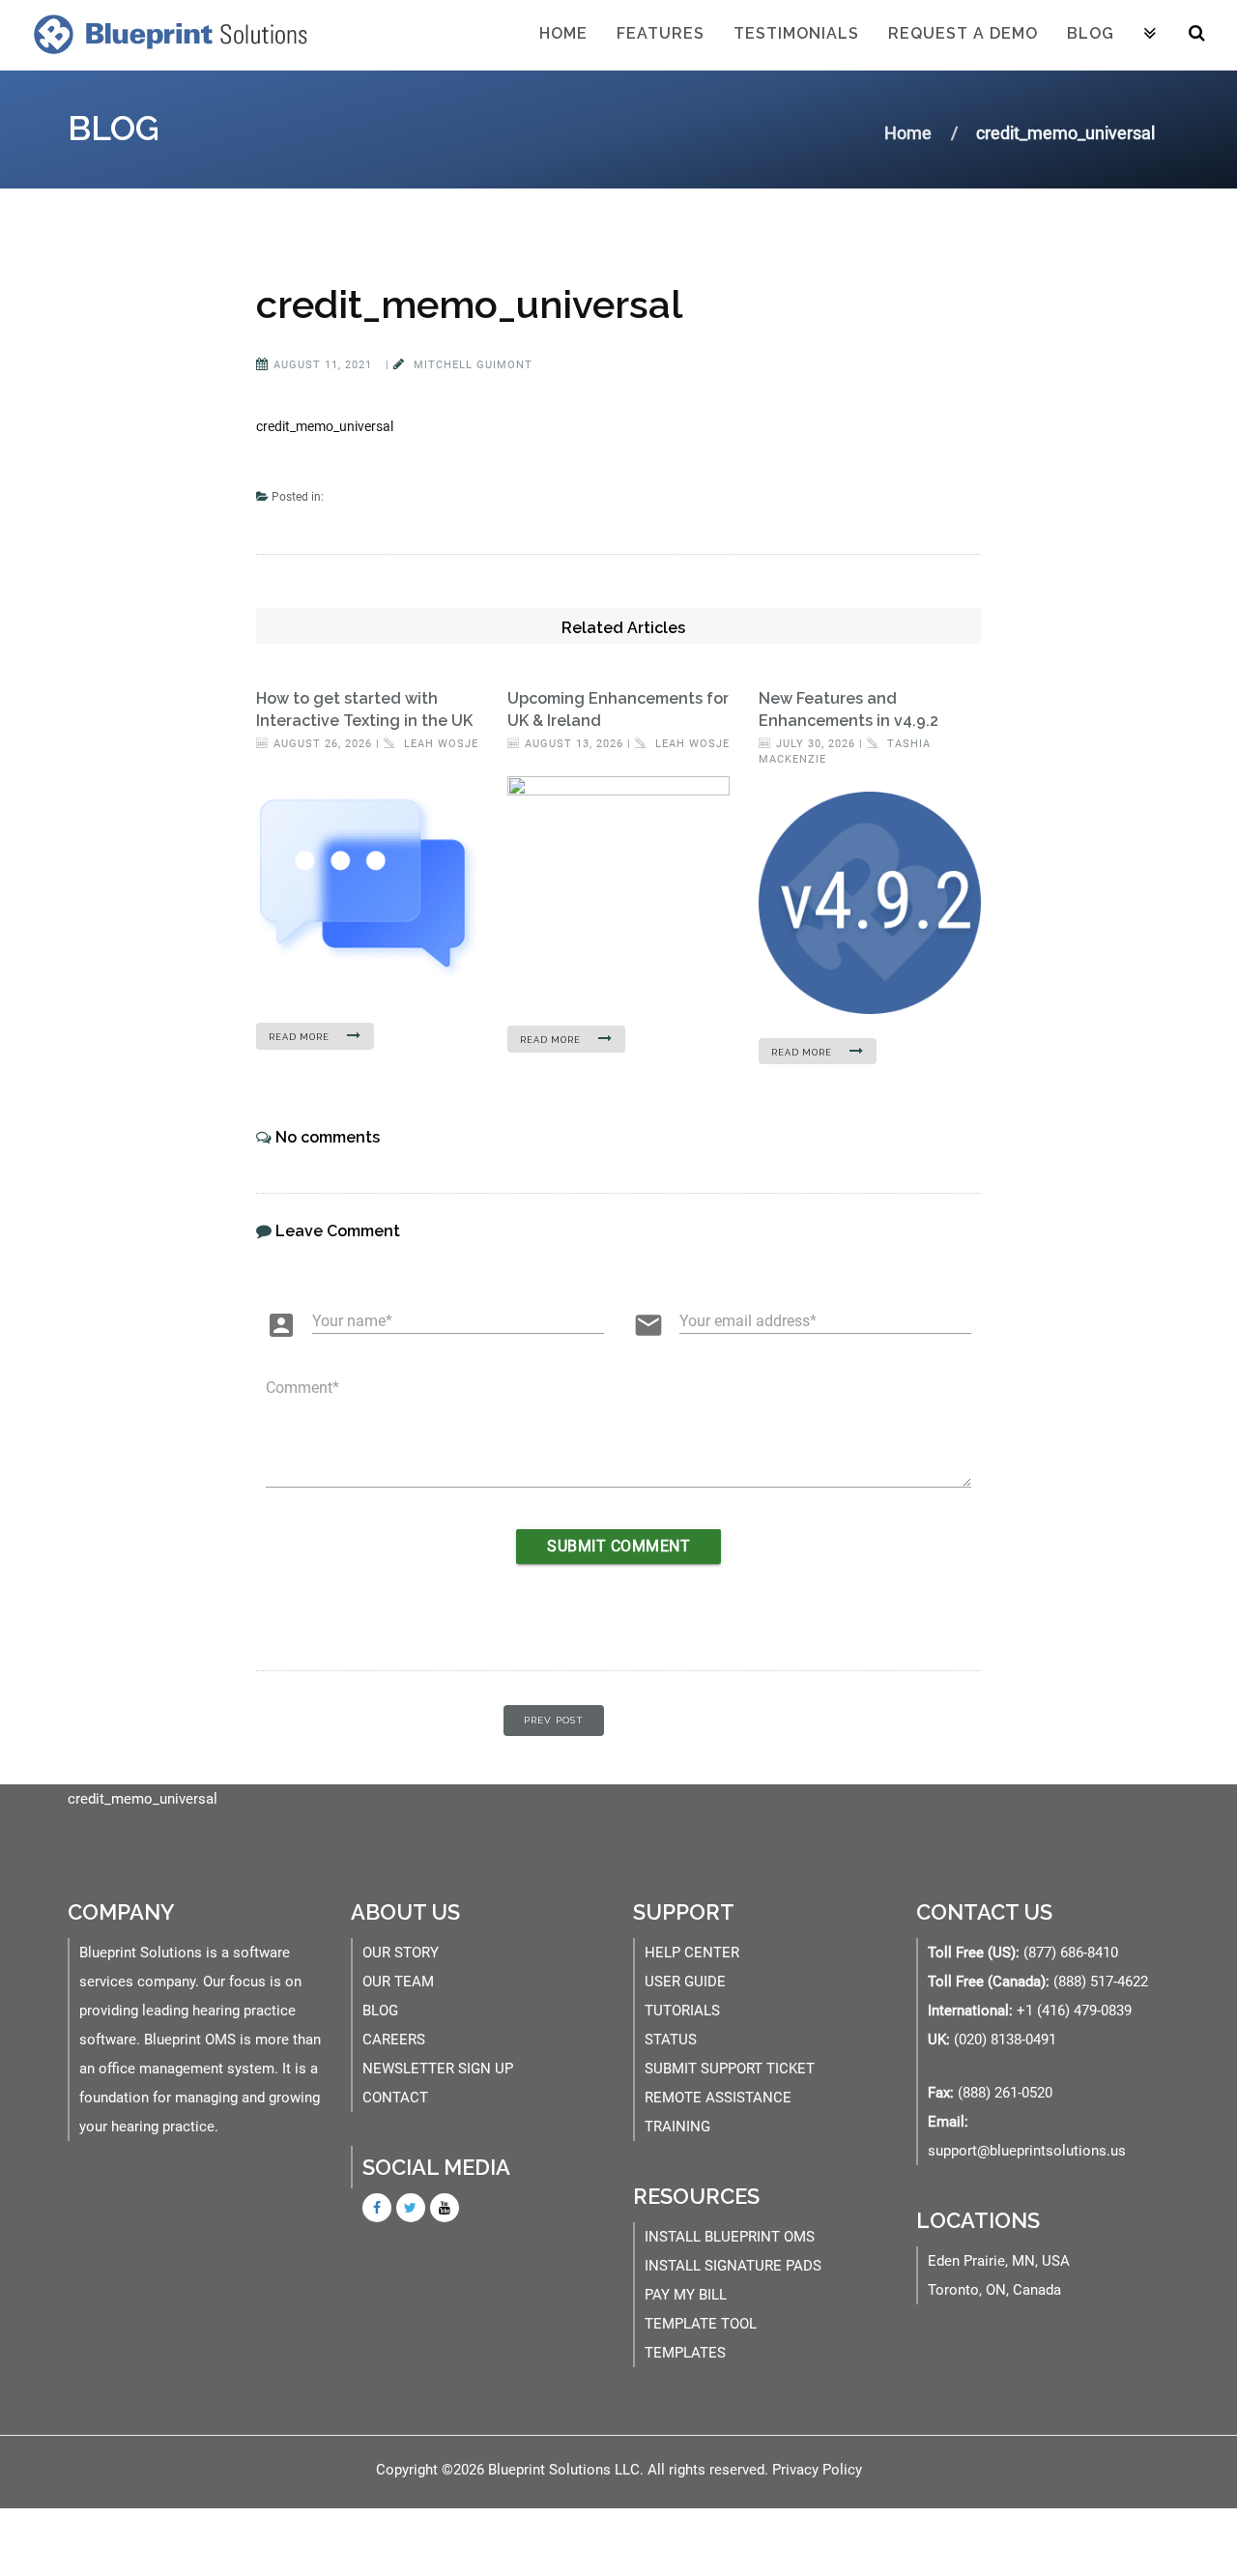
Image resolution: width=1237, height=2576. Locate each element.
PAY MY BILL (686, 2295)
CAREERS (394, 2040)
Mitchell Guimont (471, 365)
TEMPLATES (685, 2353)
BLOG (380, 2011)
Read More (301, 1037)
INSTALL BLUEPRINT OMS (730, 2237)
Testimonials (796, 33)
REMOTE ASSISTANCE (718, 2098)
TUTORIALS (682, 2011)
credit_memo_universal (469, 304)
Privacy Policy (817, 2470)
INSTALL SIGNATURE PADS (733, 2266)
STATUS (671, 2040)
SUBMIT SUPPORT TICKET (730, 2069)
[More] (1150, 35)
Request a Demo (963, 33)
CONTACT (395, 2098)
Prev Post (554, 1720)
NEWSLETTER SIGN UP (438, 2069)
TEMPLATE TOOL (701, 2324)
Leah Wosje (439, 744)
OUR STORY (401, 1953)
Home (563, 33)
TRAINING (677, 2127)
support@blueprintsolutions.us (1027, 2151)
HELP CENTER (692, 1953)
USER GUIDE (685, 1982)
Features (661, 33)
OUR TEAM (398, 1982)
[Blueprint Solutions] (166, 34)
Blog (1091, 33)
